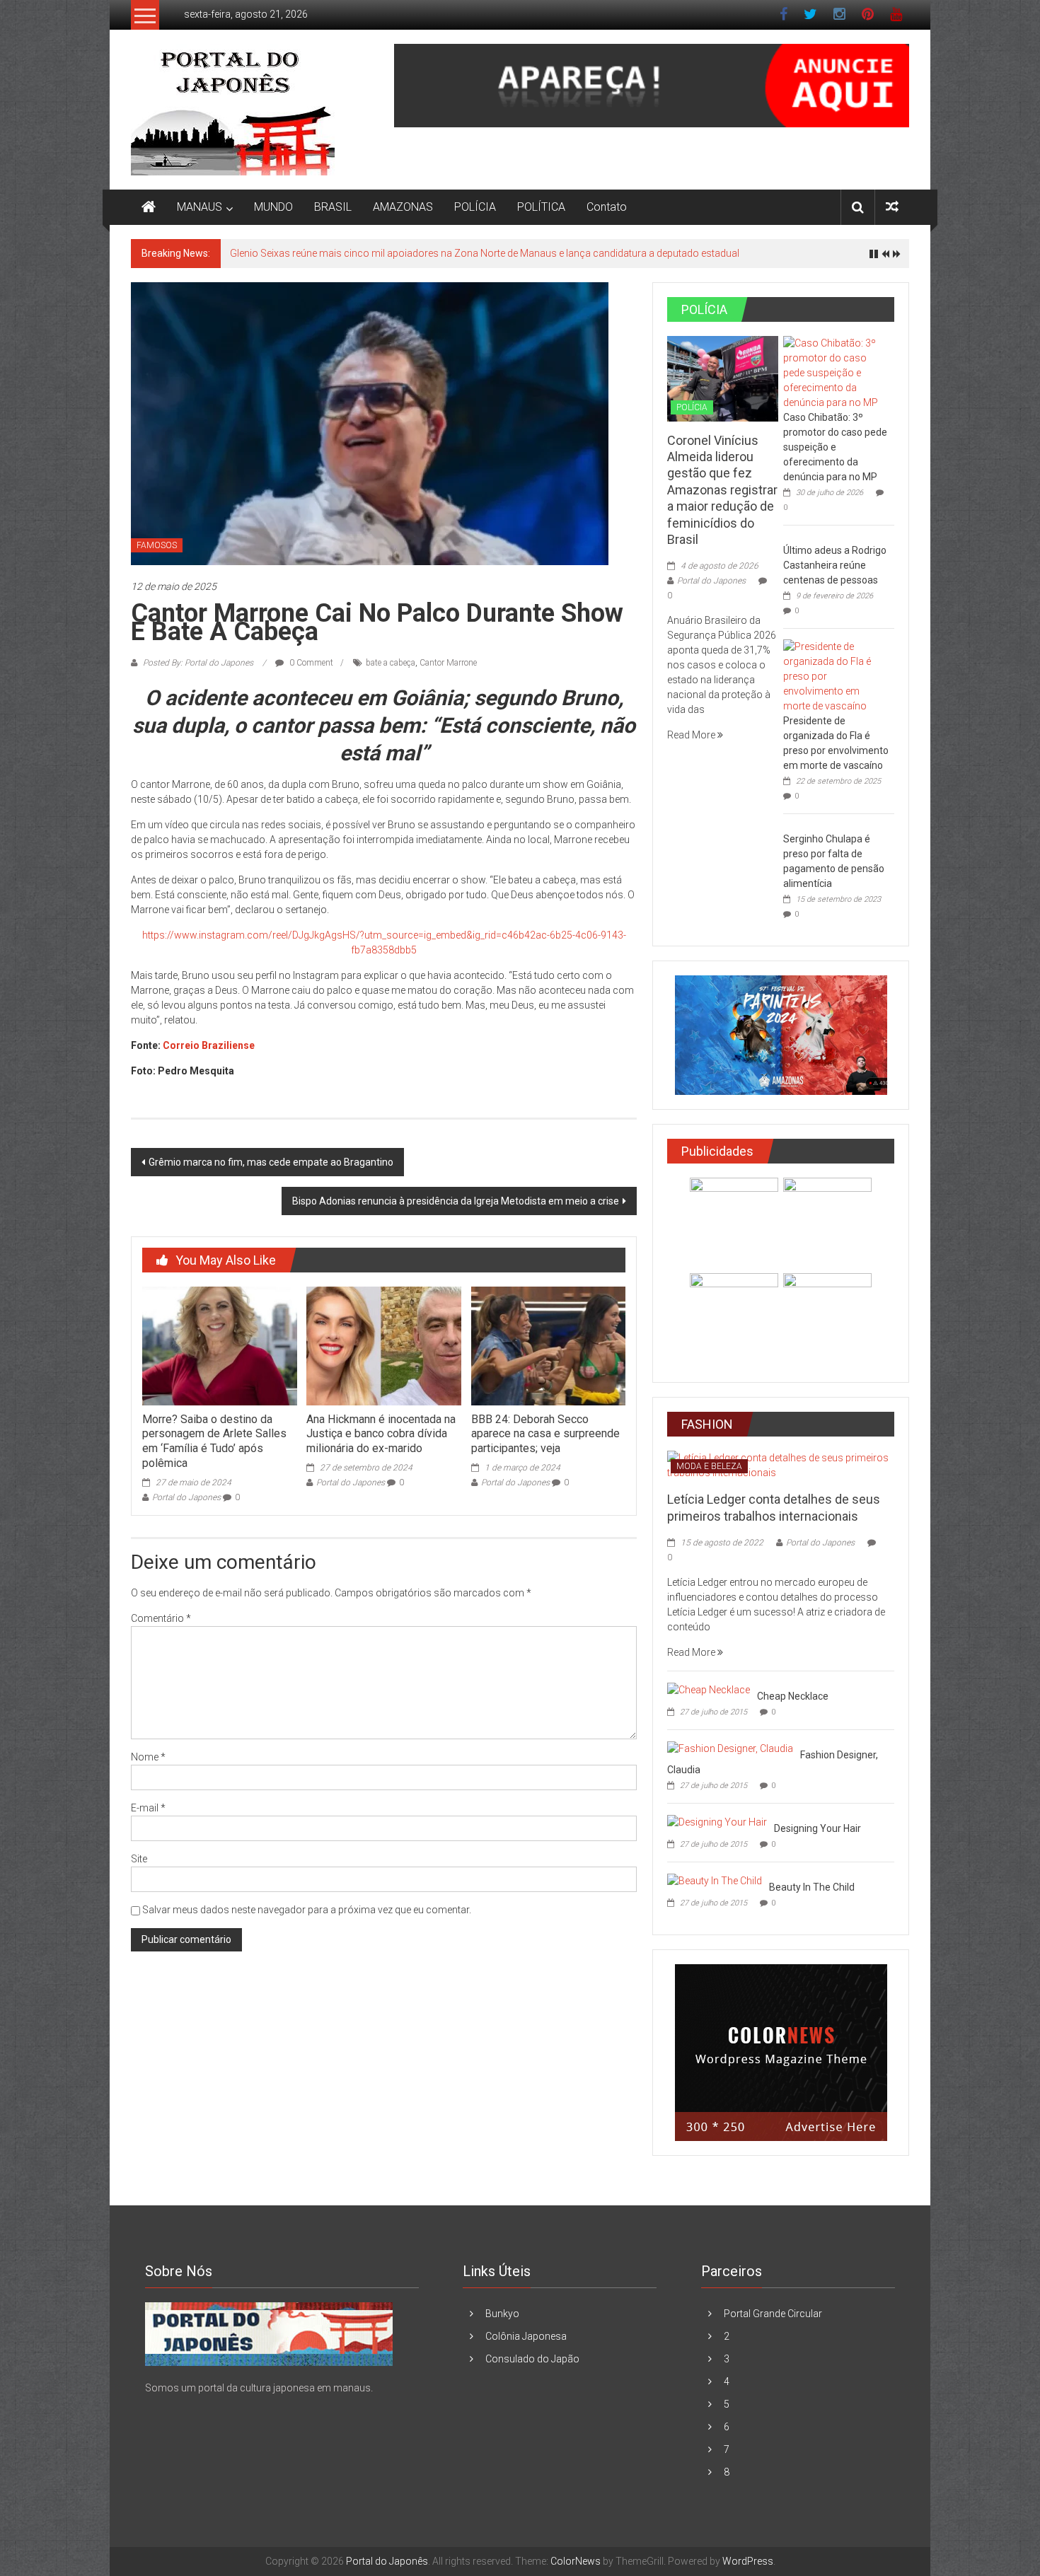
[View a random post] (892, 207)
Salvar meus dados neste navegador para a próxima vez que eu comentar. (307, 1910)
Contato (607, 207)
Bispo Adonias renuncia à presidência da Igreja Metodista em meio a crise (456, 1201)
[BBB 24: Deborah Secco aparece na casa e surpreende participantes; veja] (548, 1345)
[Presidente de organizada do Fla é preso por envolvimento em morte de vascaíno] (835, 675)
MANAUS (200, 207)
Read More (692, 735)
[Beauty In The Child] (715, 1880)
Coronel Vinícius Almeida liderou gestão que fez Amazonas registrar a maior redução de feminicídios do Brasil (722, 490)
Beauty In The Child (812, 1887)
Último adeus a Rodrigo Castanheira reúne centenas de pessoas (835, 565)
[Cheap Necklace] (709, 1689)
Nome (148, 1757)
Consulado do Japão (532, 2359)
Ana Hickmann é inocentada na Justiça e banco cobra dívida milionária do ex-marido (381, 1434)
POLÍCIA (475, 207)
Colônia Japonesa (526, 2336)
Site (139, 1859)
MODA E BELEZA (709, 1466)
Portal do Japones (186, 1497)
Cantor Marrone (448, 663)
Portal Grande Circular (773, 2314)
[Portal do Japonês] (149, 207)
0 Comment (310, 663)
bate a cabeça (391, 663)
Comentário (161, 1618)
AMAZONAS (403, 207)
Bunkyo (502, 2314)
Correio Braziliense (209, 1045)
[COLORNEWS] (269, 2333)
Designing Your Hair (817, 1828)
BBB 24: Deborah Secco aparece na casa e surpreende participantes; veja (545, 1434)
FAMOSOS (157, 545)
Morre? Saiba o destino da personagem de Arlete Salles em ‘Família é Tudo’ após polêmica (214, 1441)
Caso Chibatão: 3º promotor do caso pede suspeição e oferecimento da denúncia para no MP (835, 447)
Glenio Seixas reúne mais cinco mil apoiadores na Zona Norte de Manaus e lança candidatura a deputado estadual (485, 253)
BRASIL (333, 207)
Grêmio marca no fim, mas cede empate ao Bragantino (271, 1162)
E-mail (148, 1808)
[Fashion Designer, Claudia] (730, 1748)
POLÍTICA (541, 207)
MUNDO (273, 207)
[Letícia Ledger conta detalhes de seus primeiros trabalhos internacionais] (781, 1465)
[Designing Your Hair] (717, 1821)
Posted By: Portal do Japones (198, 663)
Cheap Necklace (793, 1696)
